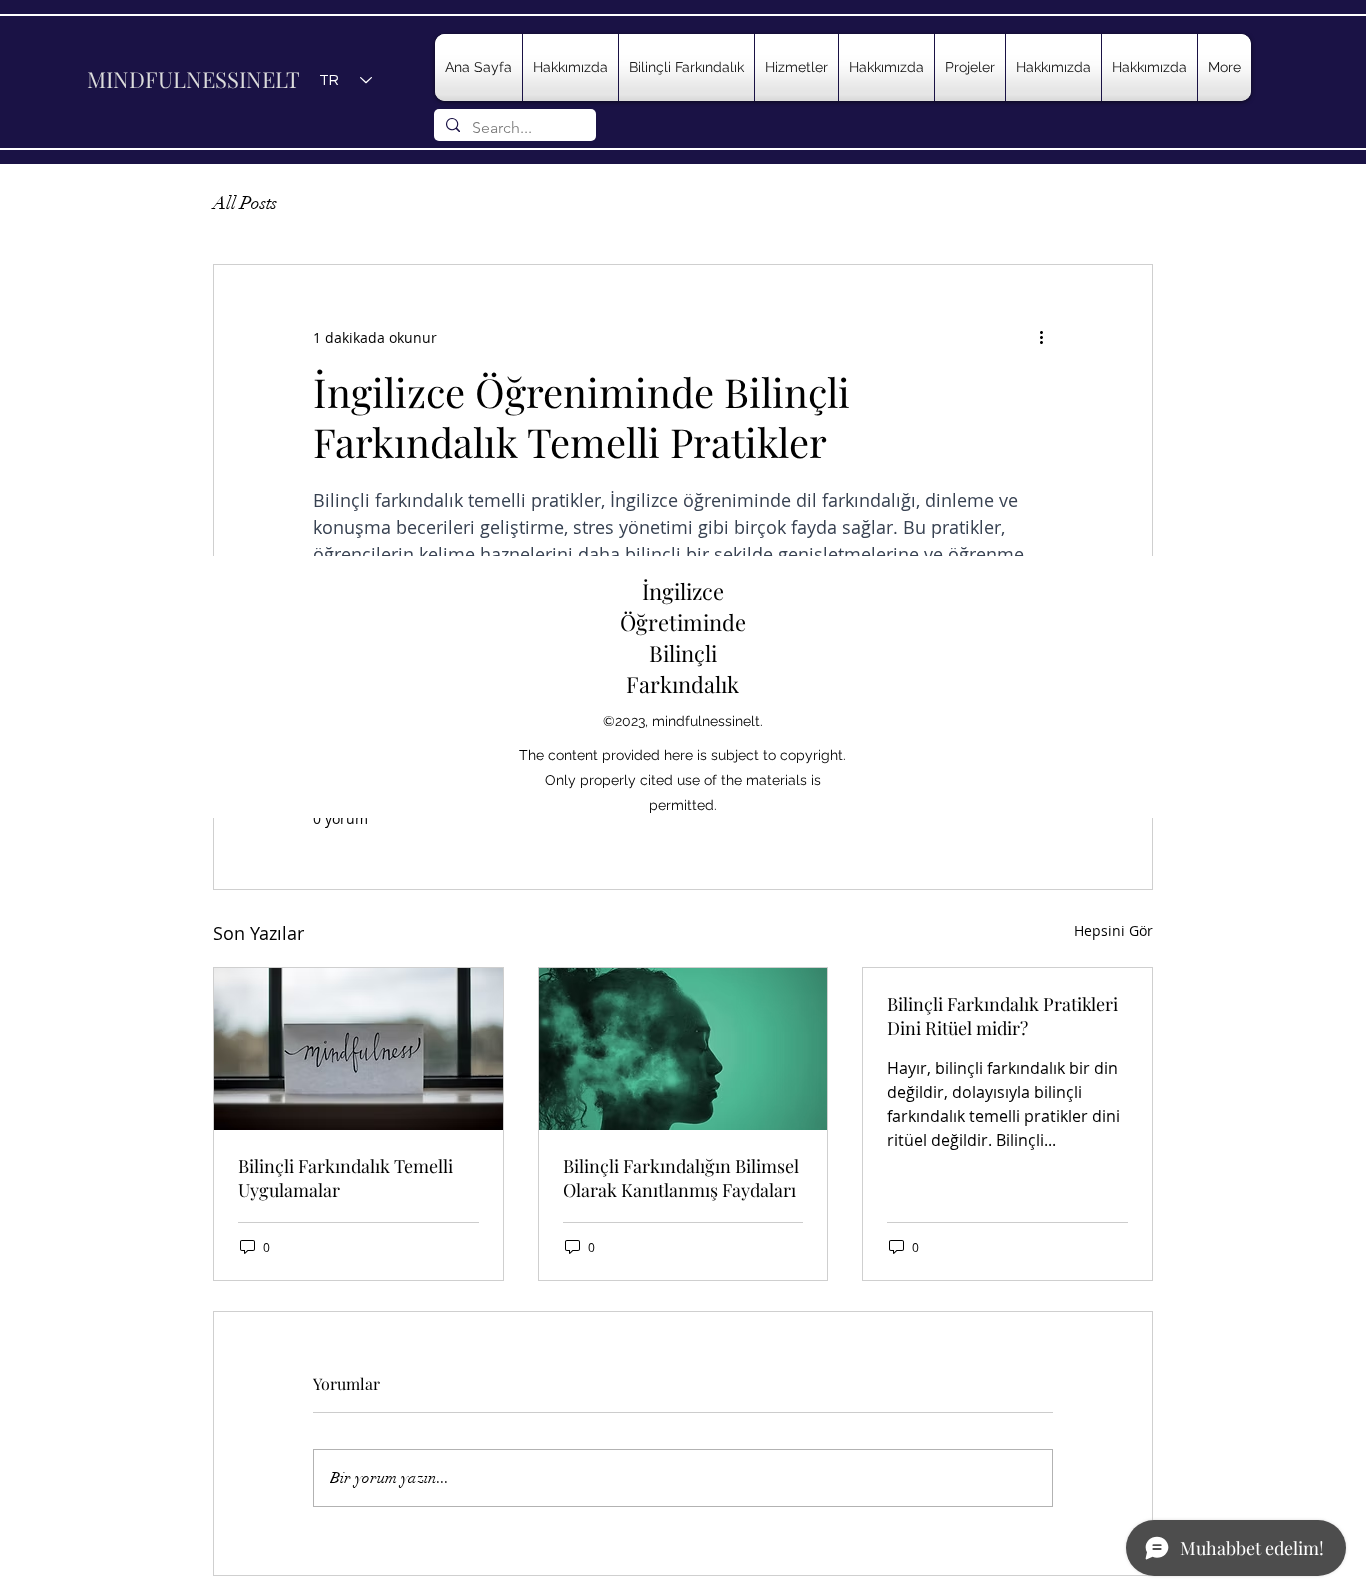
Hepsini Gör (1113, 930)
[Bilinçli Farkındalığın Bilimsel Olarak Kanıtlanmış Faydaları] (683, 1049)
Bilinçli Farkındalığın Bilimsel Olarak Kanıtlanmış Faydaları (681, 1178)
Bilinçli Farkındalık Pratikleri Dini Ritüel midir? (1002, 1016)
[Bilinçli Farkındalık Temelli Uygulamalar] (358, 1049)
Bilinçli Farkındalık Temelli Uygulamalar (345, 1178)
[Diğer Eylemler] (1041, 337)
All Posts (245, 203)
